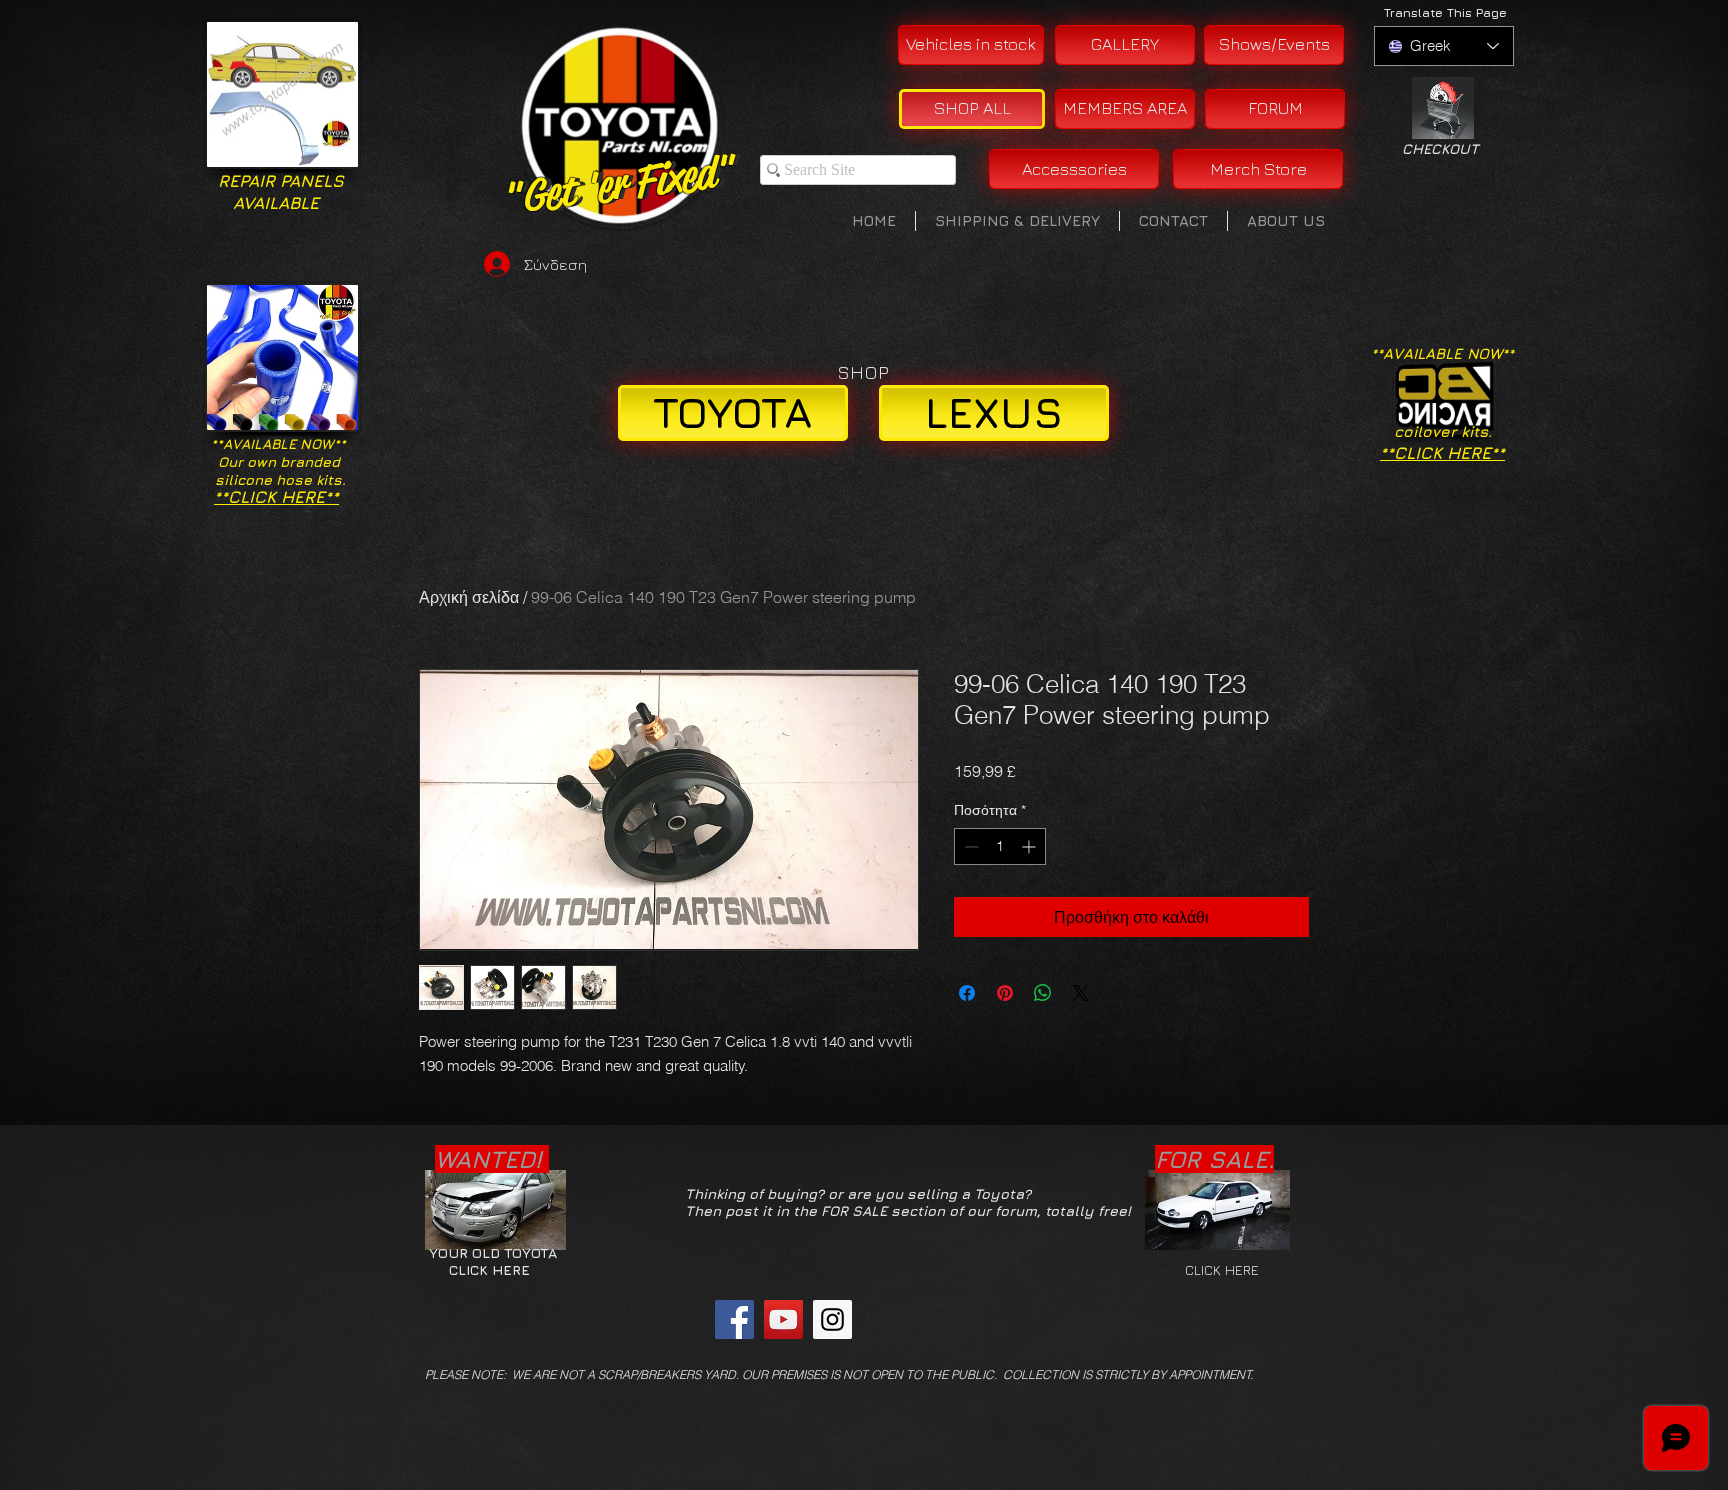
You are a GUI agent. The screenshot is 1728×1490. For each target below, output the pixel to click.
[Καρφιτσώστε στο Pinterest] (1005, 993)
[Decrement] (969, 846)
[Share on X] (1081, 993)
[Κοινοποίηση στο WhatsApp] (1043, 993)
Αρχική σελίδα (469, 597)
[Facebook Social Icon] (734, 1319)
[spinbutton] (1000, 846)
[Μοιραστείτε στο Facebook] (967, 993)
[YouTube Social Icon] (783, 1319)
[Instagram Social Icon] (832, 1319)
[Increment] (1030, 846)
